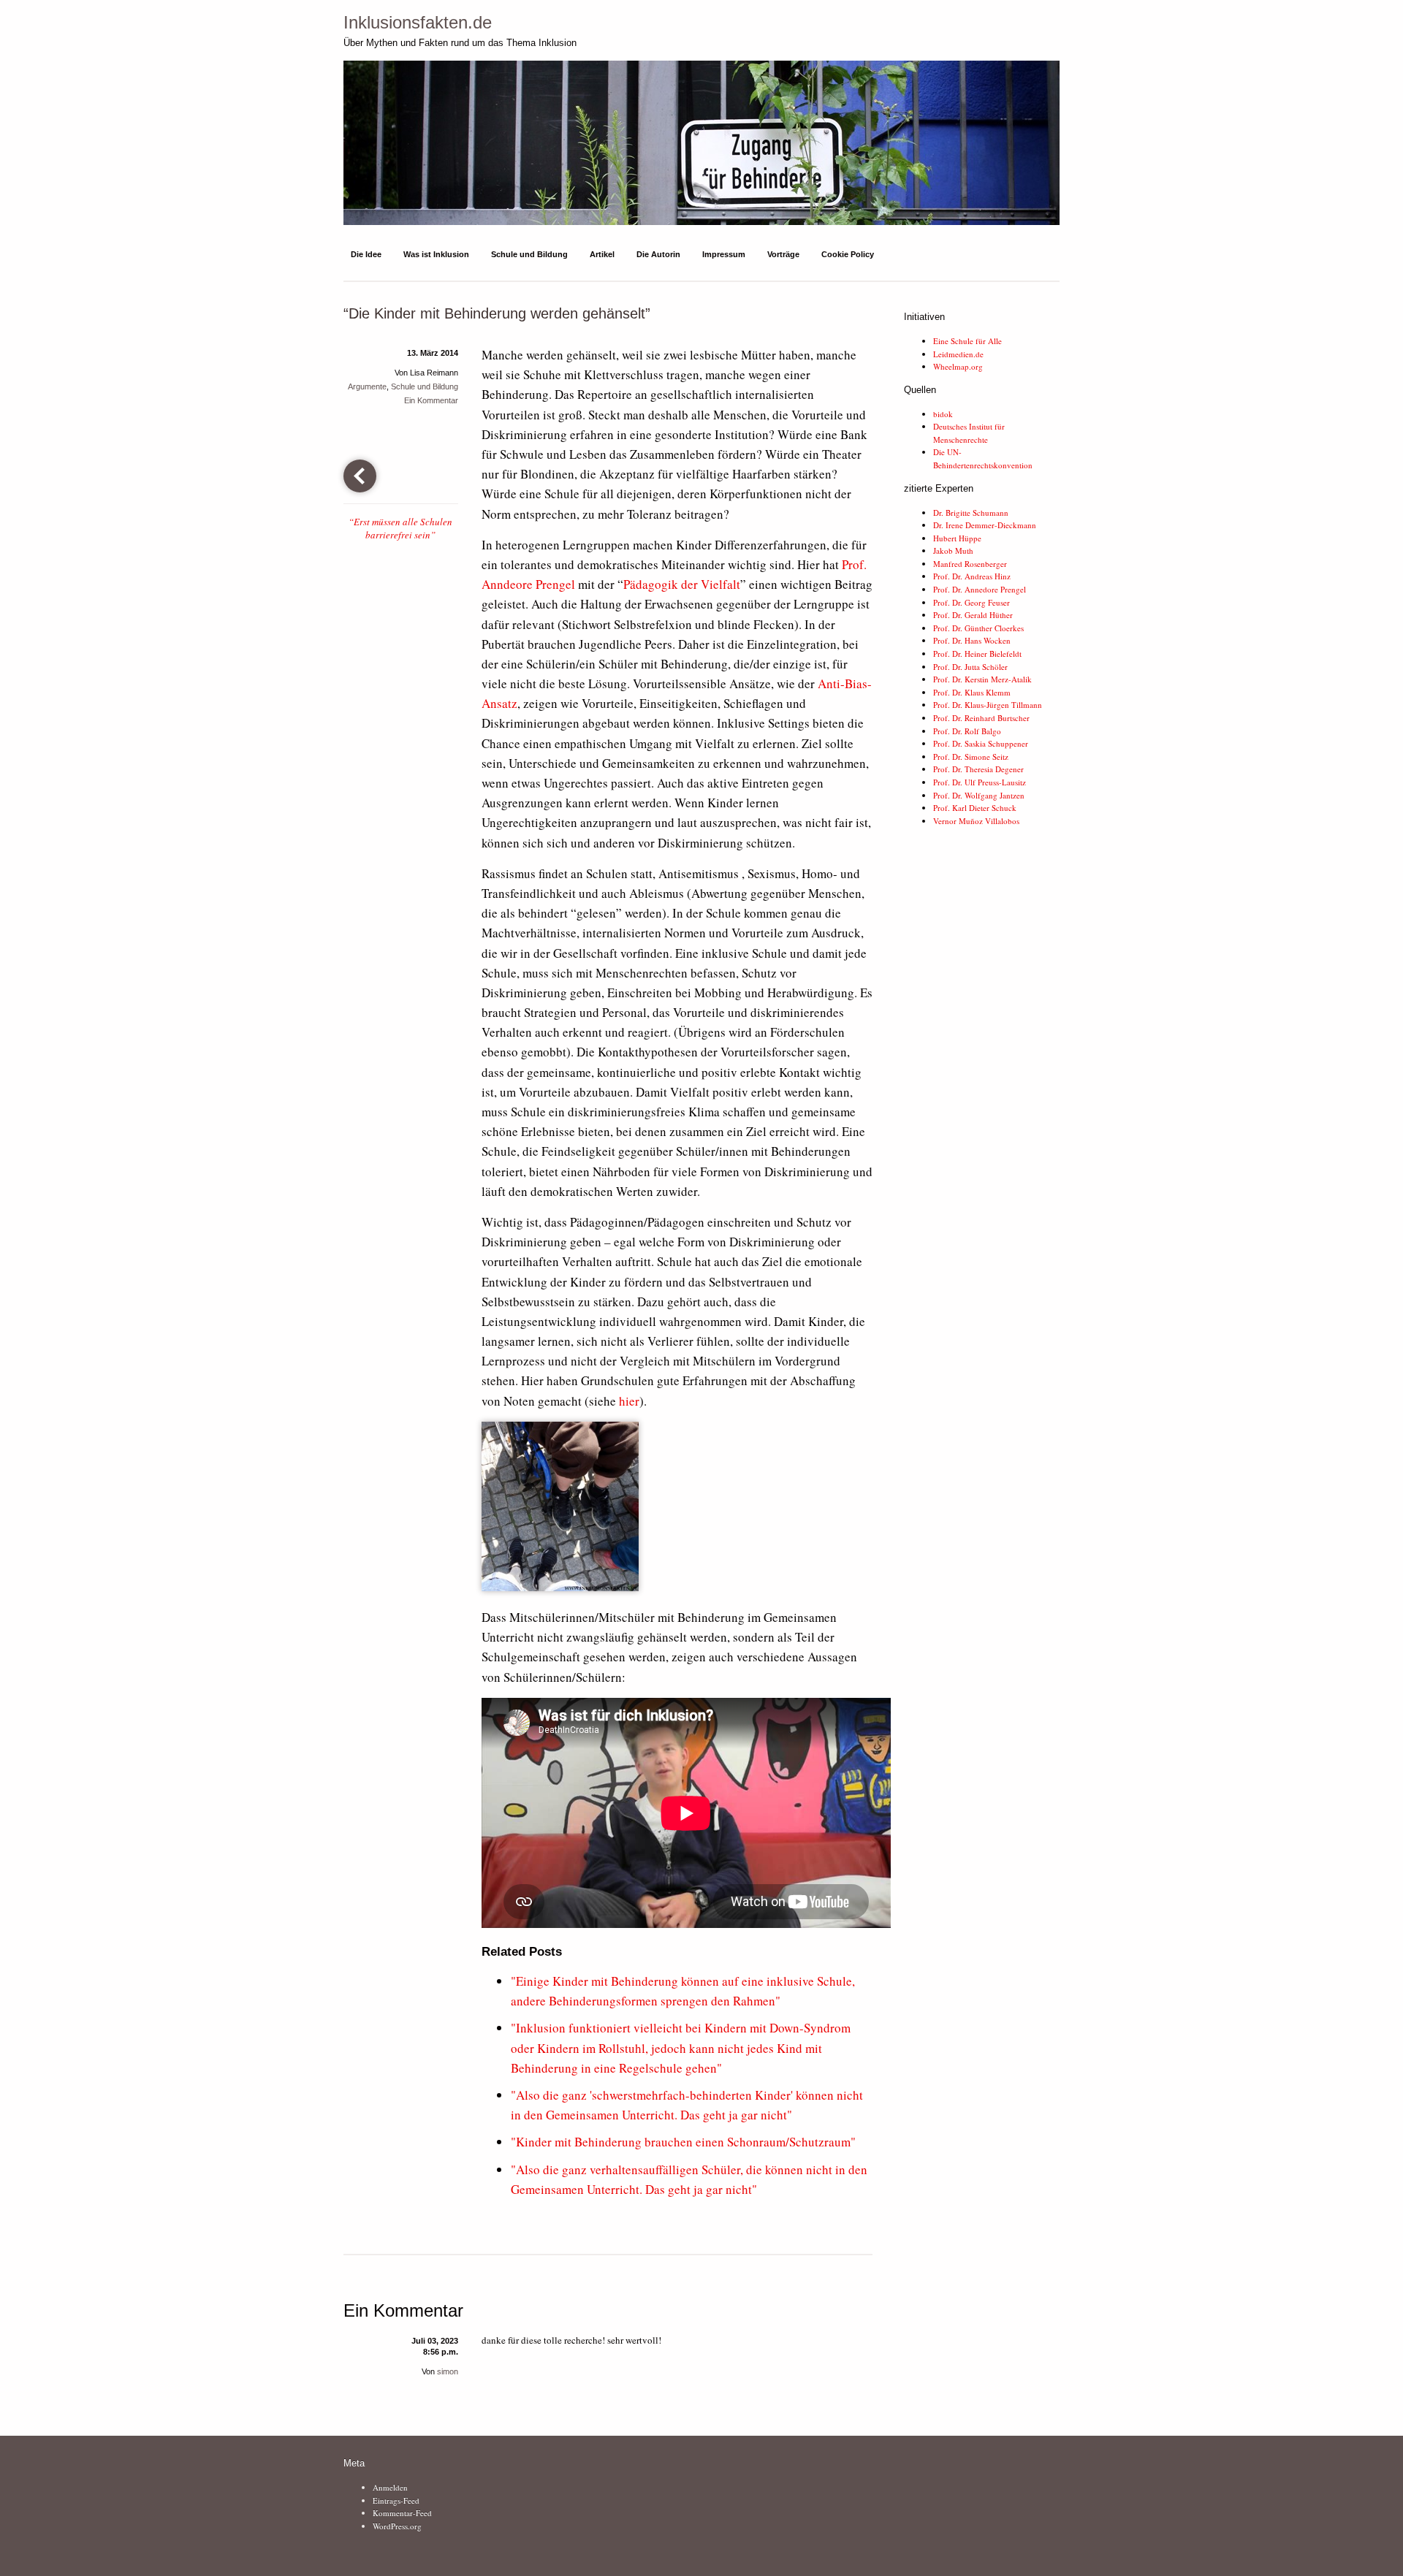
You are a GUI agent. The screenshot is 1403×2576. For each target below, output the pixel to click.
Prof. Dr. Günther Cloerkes (978, 628)
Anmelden (390, 2487)
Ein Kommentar (431, 400)
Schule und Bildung (529, 254)
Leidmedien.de (958, 354)
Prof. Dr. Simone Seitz (971, 757)
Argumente (367, 386)
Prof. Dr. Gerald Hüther (973, 615)
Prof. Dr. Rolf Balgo (967, 731)
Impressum (724, 254)
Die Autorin (658, 254)
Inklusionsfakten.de (418, 22)
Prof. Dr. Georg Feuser (972, 602)
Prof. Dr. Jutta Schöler (970, 667)
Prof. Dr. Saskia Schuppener (981, 743)
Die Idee (366, 254)
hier (629, 1401)
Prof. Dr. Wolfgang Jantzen (979, 795)
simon (448, 2371)
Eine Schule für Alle (967, 341)
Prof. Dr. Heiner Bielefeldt (977, 653)
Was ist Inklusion (436, 254)
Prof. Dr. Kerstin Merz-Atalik (982, 679)
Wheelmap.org (958, 366)
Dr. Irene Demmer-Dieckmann (985, 525)
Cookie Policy (848, 254)
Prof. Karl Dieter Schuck (975, 808)
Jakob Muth (953, 550)
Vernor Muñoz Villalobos (976, 821)
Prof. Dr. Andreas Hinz (972, 576)
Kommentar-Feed (402, 2513)
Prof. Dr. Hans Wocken (972, 640)
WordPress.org (397, 2526)
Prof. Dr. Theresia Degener (978, 769)
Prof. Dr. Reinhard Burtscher (981, 718)
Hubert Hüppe (957, 538)
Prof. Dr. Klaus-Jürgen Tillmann (988, 705)
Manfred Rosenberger (970, 564)
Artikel (602, 254)
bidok (943, 414)
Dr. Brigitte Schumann (971, 512)
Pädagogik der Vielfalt (682, 584)
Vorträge (783, 254)
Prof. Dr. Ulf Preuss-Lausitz (980, 782)
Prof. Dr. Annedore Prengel (980, 589)
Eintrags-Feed (396, 2500)
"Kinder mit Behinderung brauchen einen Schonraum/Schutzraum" (683, 2142)
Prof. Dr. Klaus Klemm (972, 692)
